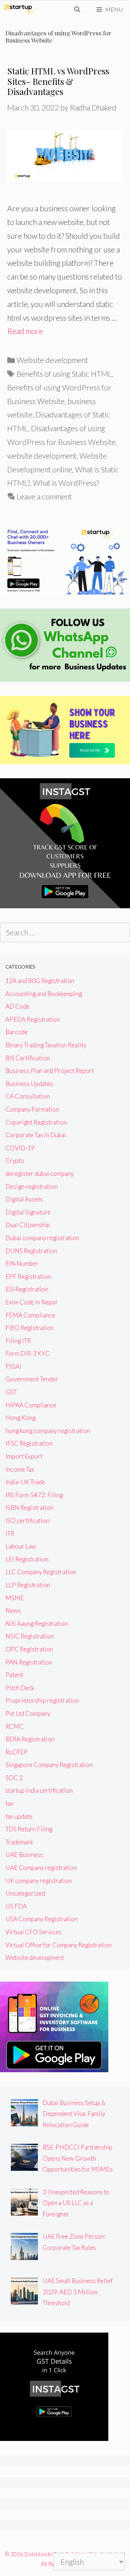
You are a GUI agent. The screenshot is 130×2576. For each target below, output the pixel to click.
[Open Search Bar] (77, 9)
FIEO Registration (30, 1328)
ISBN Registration (29, 1508)
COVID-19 (20, 1148)
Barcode (17, 1032)
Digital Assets (24, 1199)
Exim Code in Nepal (31, 1302)
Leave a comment (44, 496)
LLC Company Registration (41, 1572)
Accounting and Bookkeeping (44, 994)
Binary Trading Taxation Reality (46, 1045)
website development (42, 456)
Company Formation (32, 1109)
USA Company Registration (42, 1919)
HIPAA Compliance (31, 1405)
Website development (52, 360)
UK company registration (39, 1881)
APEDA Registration (33, 1019)
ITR (10, 1534)
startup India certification (39, 1790)
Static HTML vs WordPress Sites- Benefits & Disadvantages (58, 81)
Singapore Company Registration (49, 1765)
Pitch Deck (20, 1688)
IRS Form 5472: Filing (34, 1495)
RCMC (14, 1726)
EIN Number (22, 1263)
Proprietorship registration (42, 1700)
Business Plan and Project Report (50, 1071)
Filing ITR (18, 1341)
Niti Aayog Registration (37, 1623)
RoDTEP (17, 1752)
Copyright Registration (36, 1122)
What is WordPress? (66, 483)
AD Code (18, 1006)
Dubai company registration (42, 1238)
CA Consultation (28, 1096)
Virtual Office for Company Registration (58, 1945)
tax (9, 1803)
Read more (25, 331)
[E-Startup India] (20, 9)
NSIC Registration (30, 1636)
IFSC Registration (29, 1443)
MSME (15, 1598)
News (13, 1610)
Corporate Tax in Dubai (36, 1135)
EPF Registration (28, 1276)
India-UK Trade (25, 1482)
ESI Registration (27, 1289)
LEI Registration (27, 1559)
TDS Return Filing (29, 1829)
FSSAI (13, 1366)
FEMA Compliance (30, 1315)
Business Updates (29, 1084)
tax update (19, 1816)
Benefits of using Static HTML (64, 374)
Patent (14, 1675)
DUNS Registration (31, 1251)
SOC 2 (14, 1778)
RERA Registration (30, 1739)
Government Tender (32, 1379)
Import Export (24, 1456)
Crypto (15, 1161)
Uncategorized (25, 1893)
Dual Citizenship (28, 1225)
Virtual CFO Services (34, 1932)
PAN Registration (29, 1662)
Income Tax (20, 1469)
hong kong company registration (48, 1431)
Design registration (32, 1187)
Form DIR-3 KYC (27, 1353)
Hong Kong (20, 1418)
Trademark (19, 1842)
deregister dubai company (40, 1174)
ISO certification (27, 1521)
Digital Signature (28, 1212)
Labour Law (21, 1546)
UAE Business (24, 1855)
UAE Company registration (41, 1868)
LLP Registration (28, 1585)
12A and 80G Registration (40, 981)
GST (11, 1392)
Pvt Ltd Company (28, 1713)
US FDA (16, 1906)
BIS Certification (28, 1058)
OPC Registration (29, 1649)
